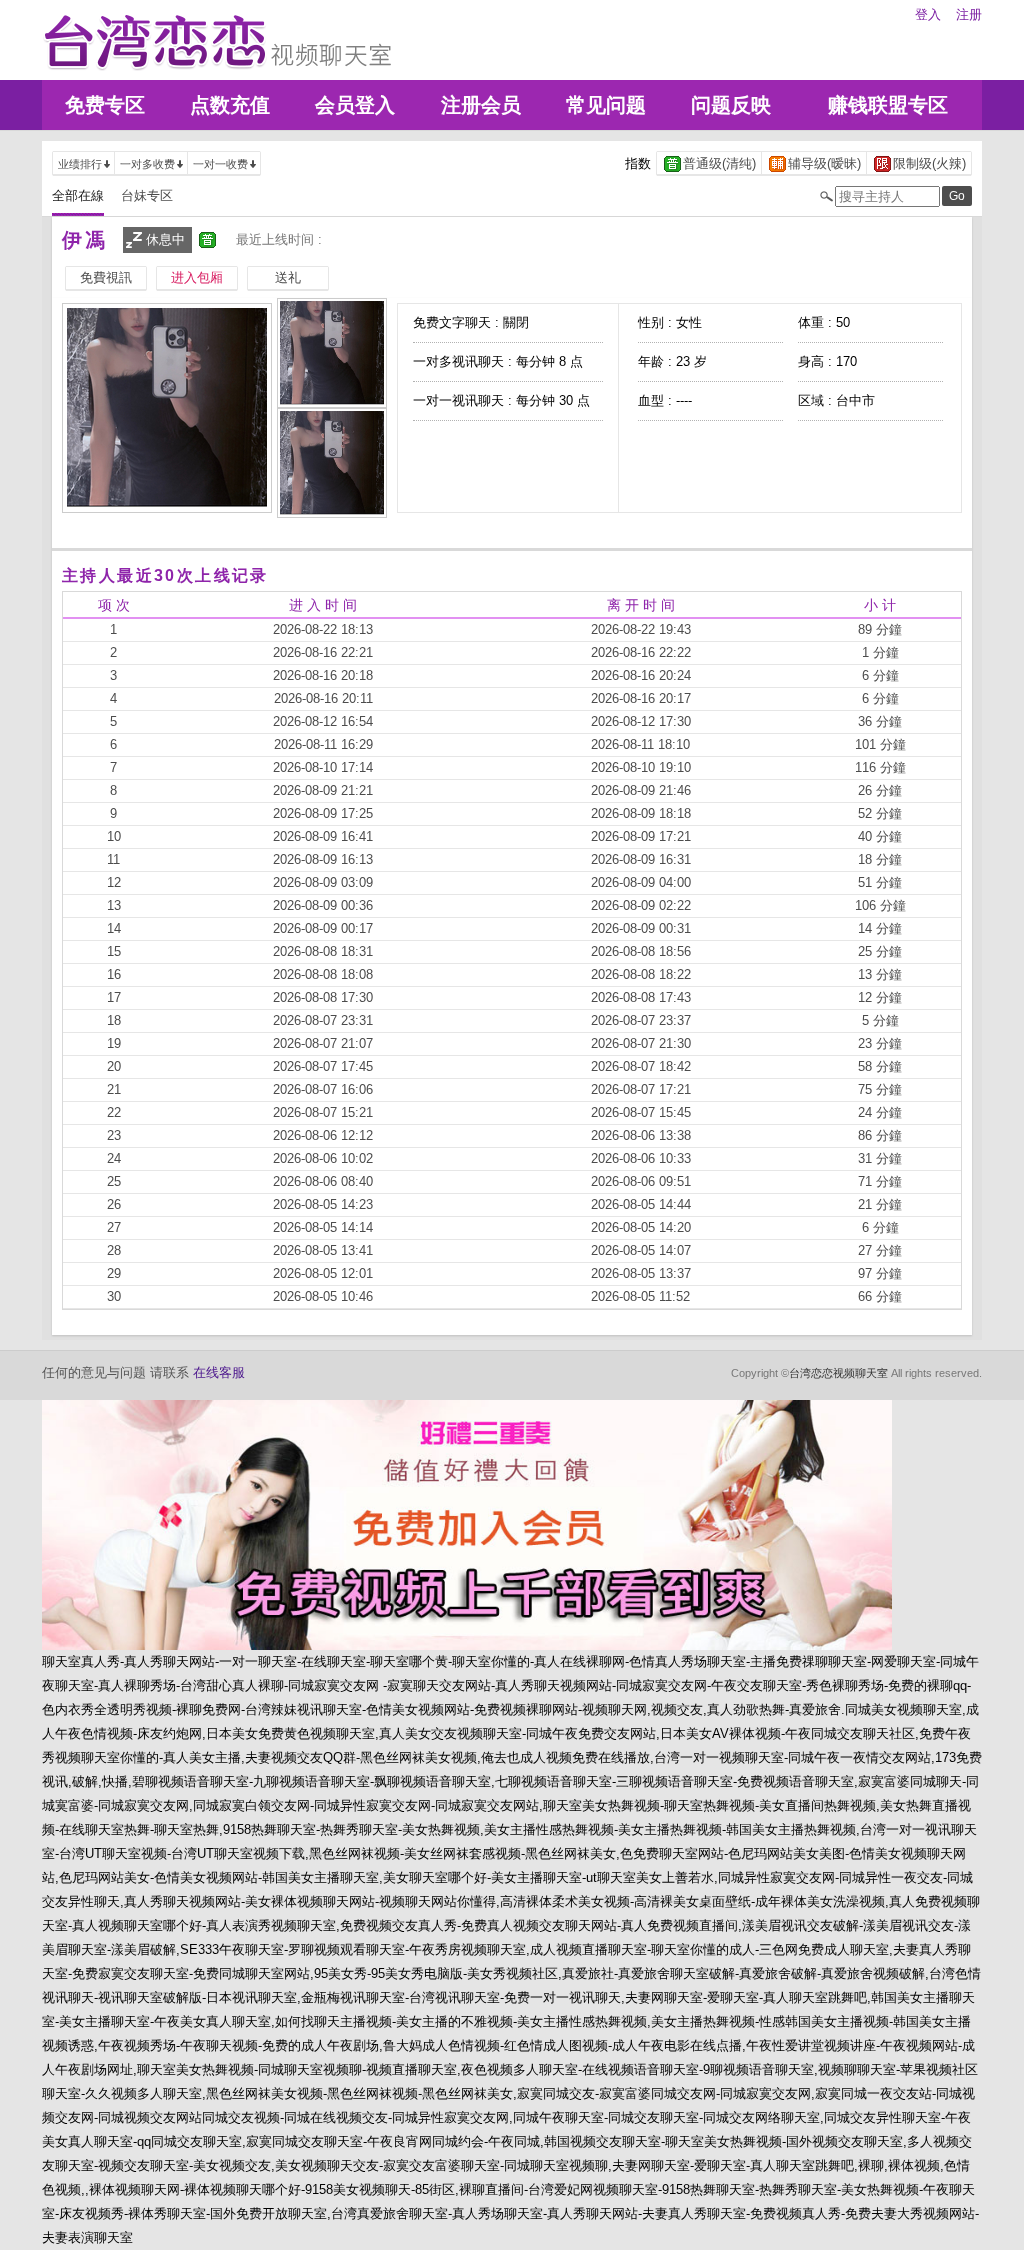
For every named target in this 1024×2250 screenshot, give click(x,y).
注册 (969, 14)
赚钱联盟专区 (888, 105)
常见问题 (606, 105)
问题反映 (731, 105)
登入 (928, 14)
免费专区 (105, 105)
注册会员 (481, 105)
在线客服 (219, 1372)
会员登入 (355, 105)
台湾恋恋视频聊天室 (838, 1373)
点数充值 (230, 105)
